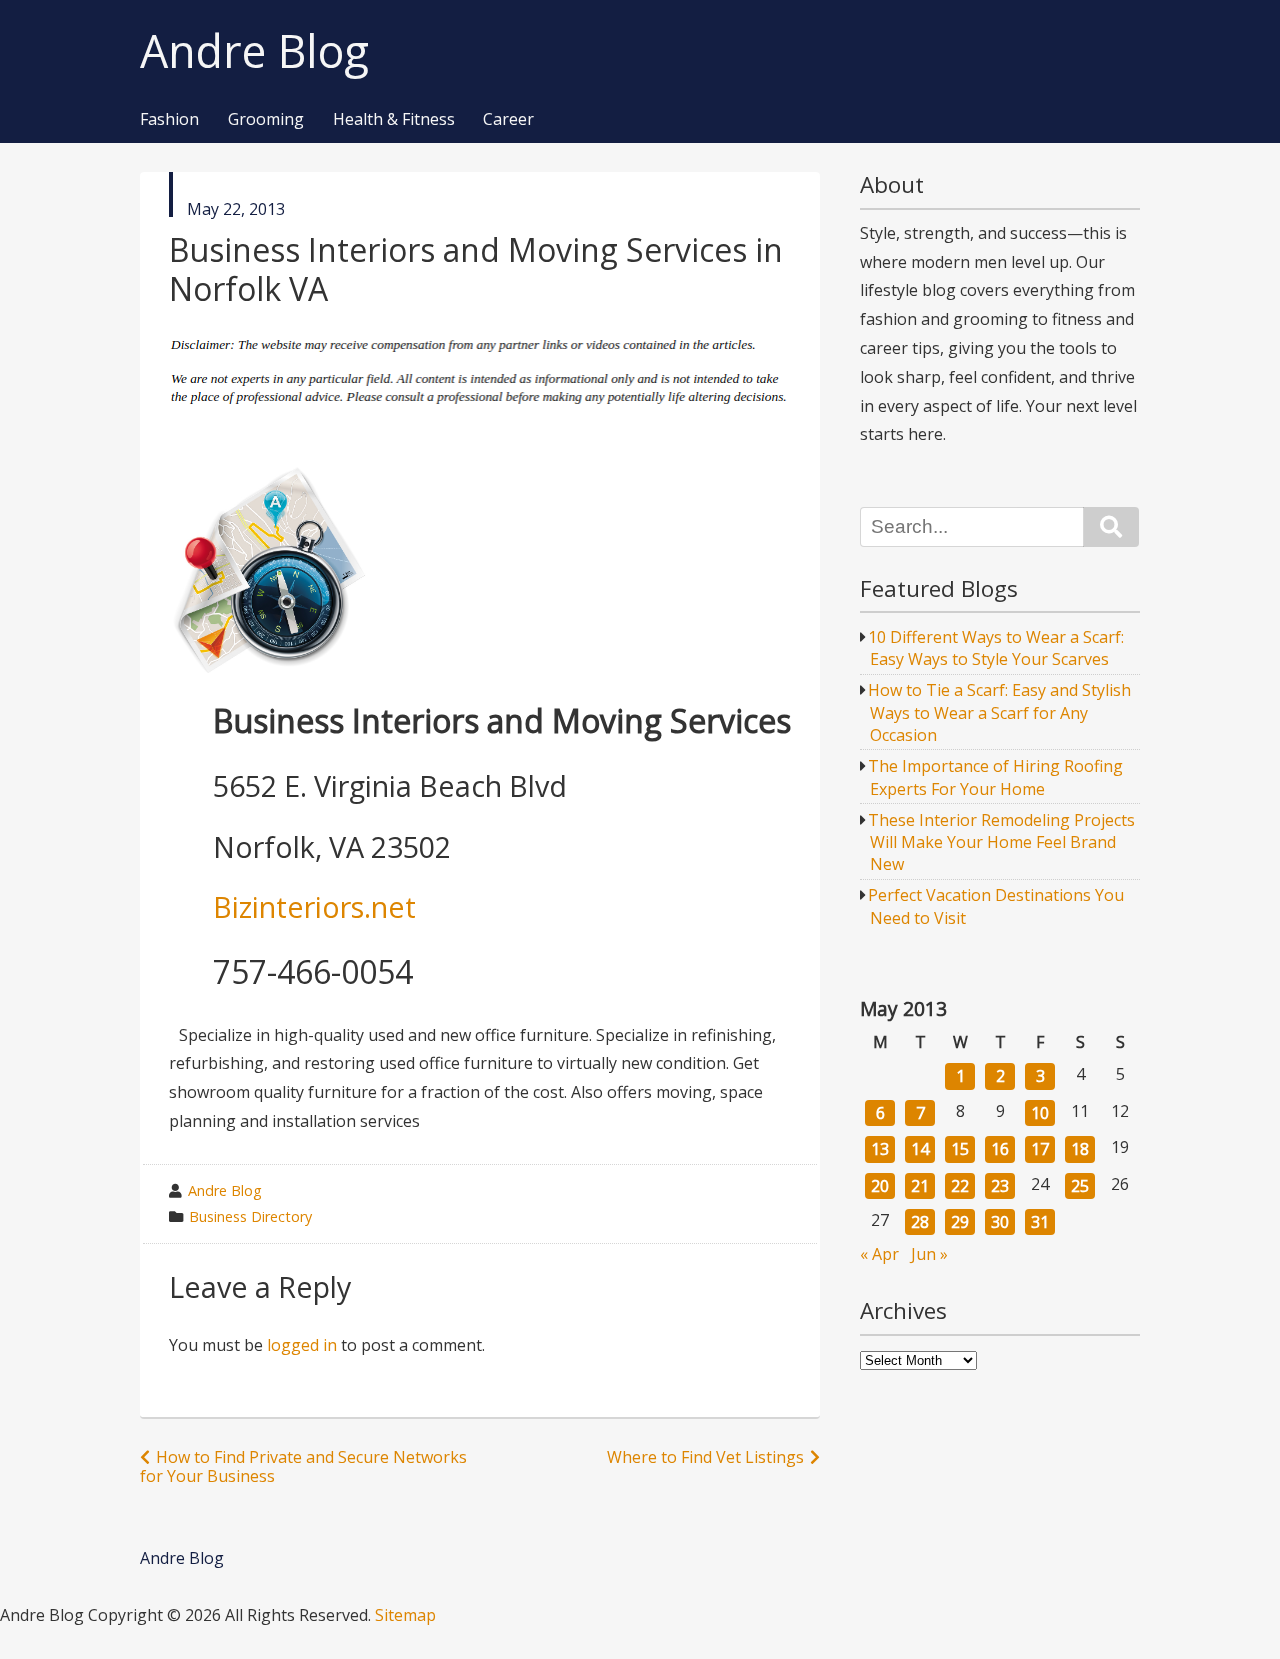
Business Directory (250, 1216)
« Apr (879, 1254)
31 (1040, 1222)
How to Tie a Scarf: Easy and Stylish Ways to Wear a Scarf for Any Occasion (999, 712)
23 (1000, 1186)
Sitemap (405, 1615)
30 (1000, 1222)
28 (920, 1222)
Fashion (169, 120)
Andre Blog (254, 51)
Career (508, 120)
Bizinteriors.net (314, 906)
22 (960, 1186)
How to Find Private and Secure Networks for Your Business (303, 1466)
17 (1040, 1149)
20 (880, 1186)
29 (960, 1222)
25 (1080, 1186)
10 (1040, 1113)
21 (920, 1186)
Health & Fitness (394, 120)
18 (1080, 1149)
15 (960, 1149)
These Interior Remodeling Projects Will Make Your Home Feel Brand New (1001, 842)
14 (920, 1149)
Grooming (266, 120)
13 (880, 1149)
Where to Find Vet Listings (705, 1457)
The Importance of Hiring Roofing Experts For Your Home (995, 777)
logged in (302, 1345)
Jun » (929, 1254)
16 (1000, 1149)
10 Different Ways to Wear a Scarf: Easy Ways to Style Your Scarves (996, 648)
